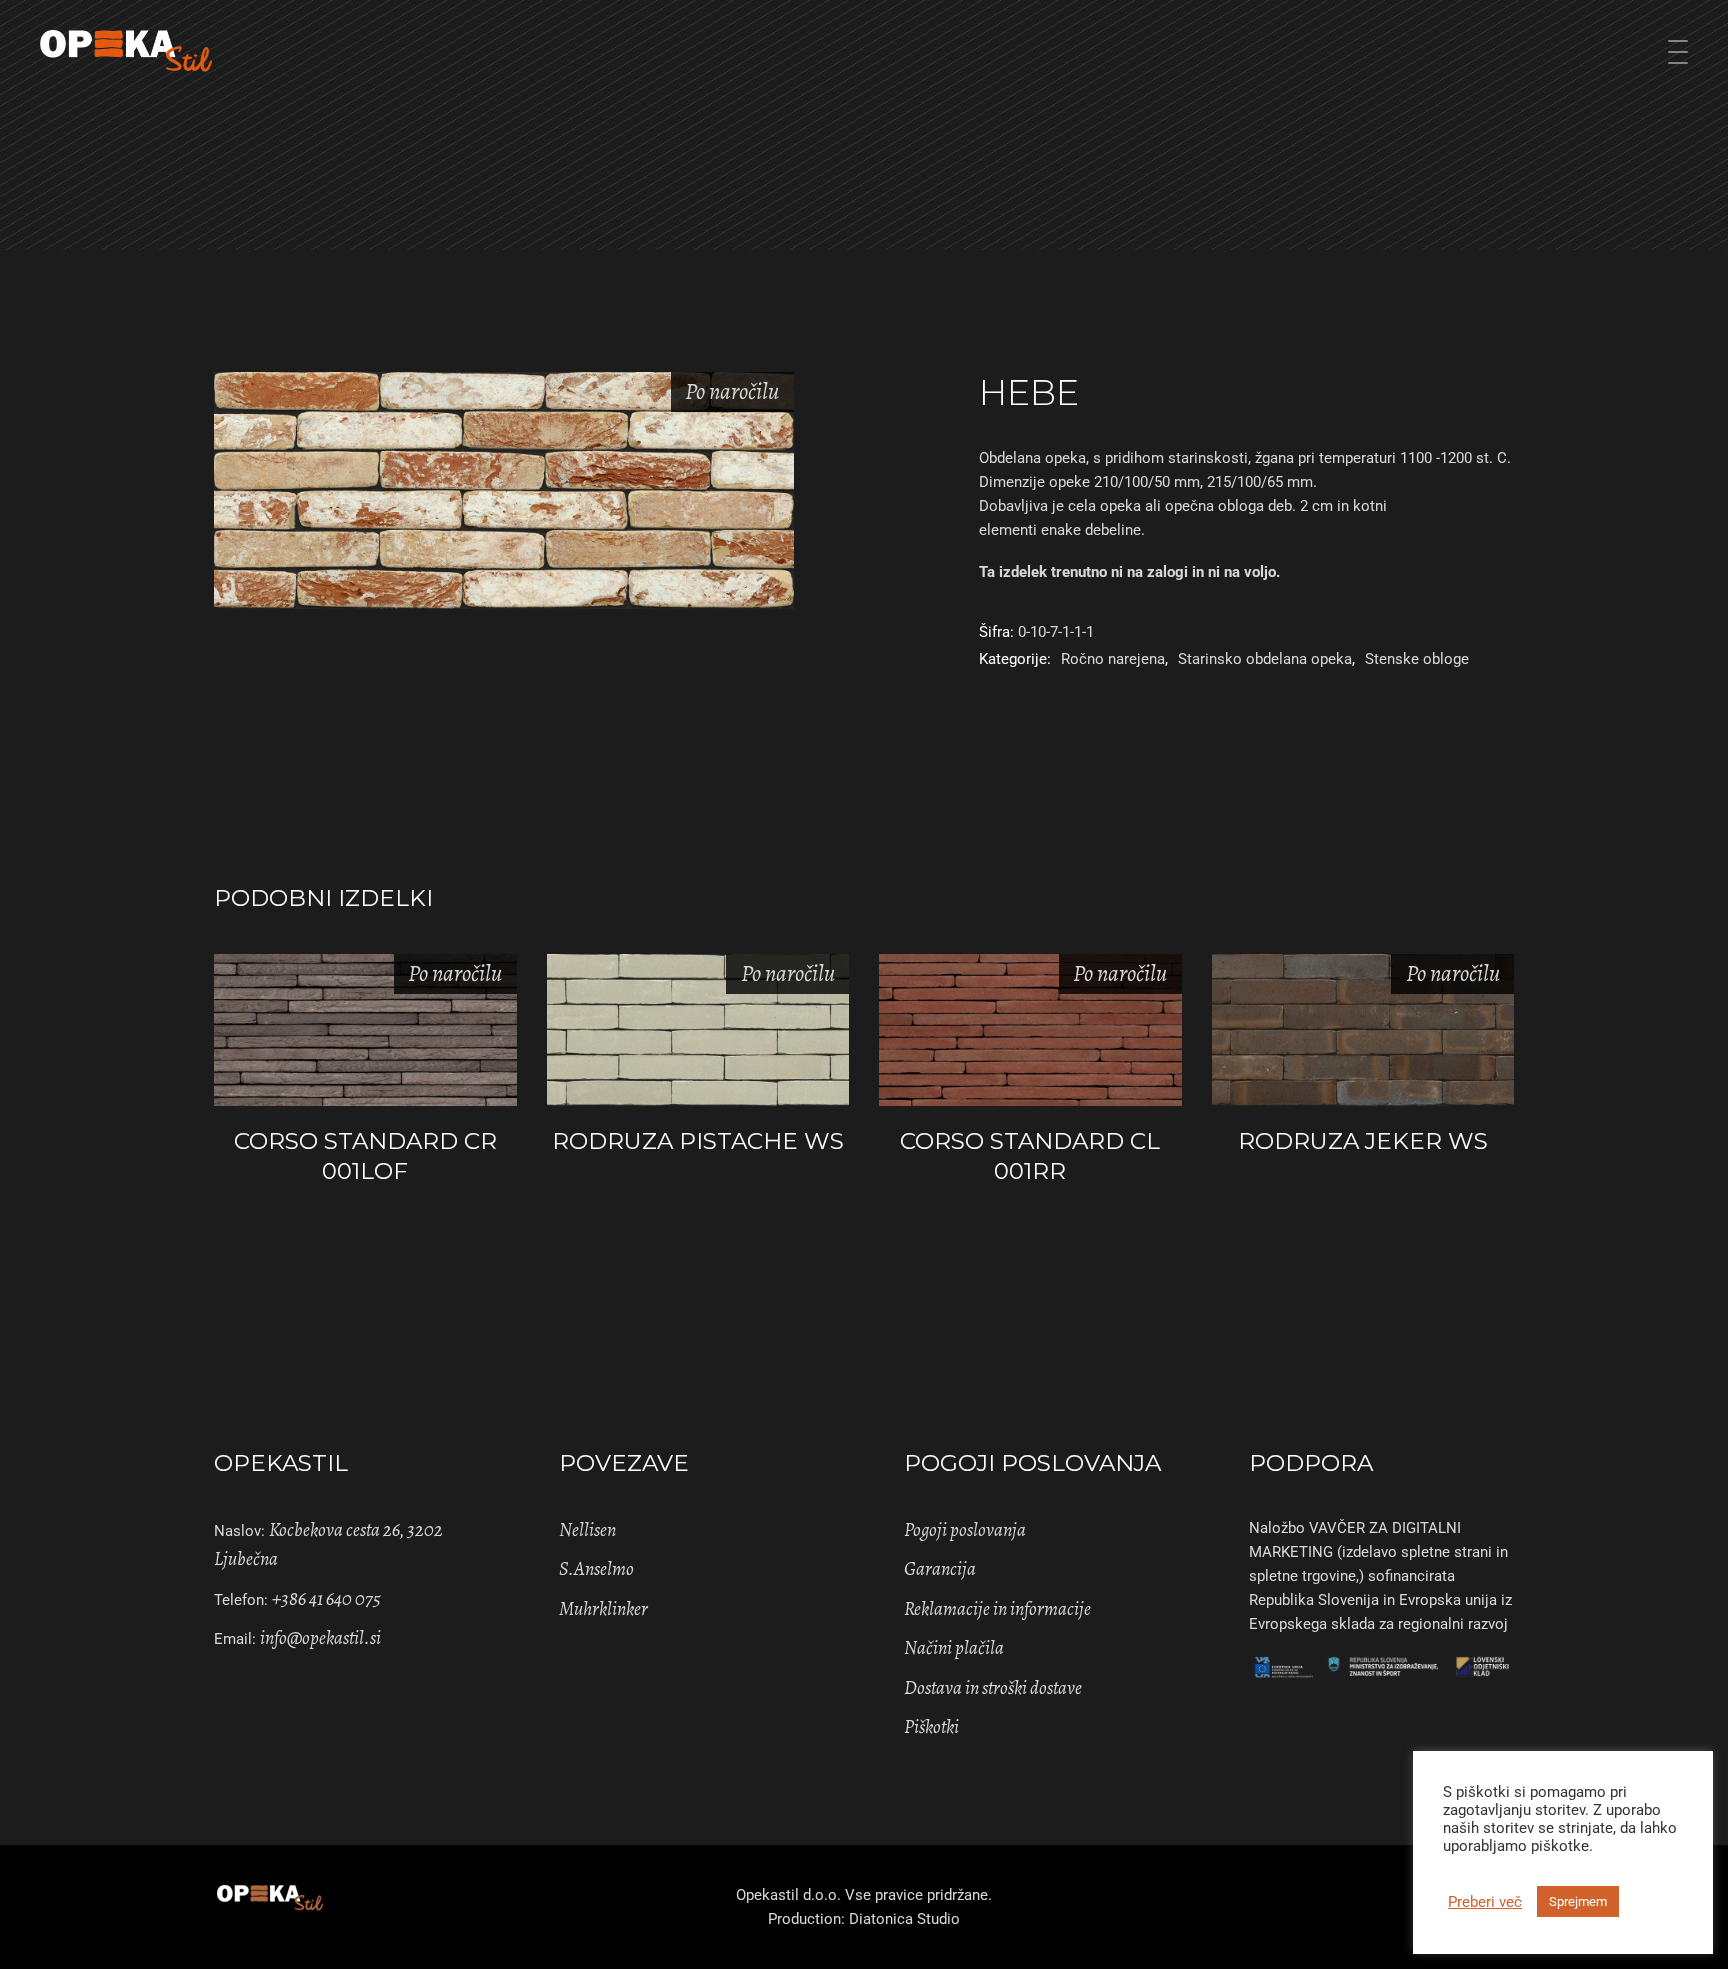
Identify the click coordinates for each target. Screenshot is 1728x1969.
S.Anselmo (596, 1569)
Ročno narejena (1113, 659)
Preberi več (1485, 1902)
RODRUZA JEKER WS (1363, 1141)
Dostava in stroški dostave (993, 1688)
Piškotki (931, 1727)
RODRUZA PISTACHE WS (698, 1141)
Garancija (940, 1569)
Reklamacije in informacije (997, 1609)
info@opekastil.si (320, 1638)
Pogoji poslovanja (965, 1530)
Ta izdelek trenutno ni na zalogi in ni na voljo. (1129, 572)
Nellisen (587, 1530)
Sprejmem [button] (1578, 1901)
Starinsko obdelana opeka (1265, 659)
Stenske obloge (1417, 659)
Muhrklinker (603, 1609)
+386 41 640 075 (326, 1599)
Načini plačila (954, 1648)
